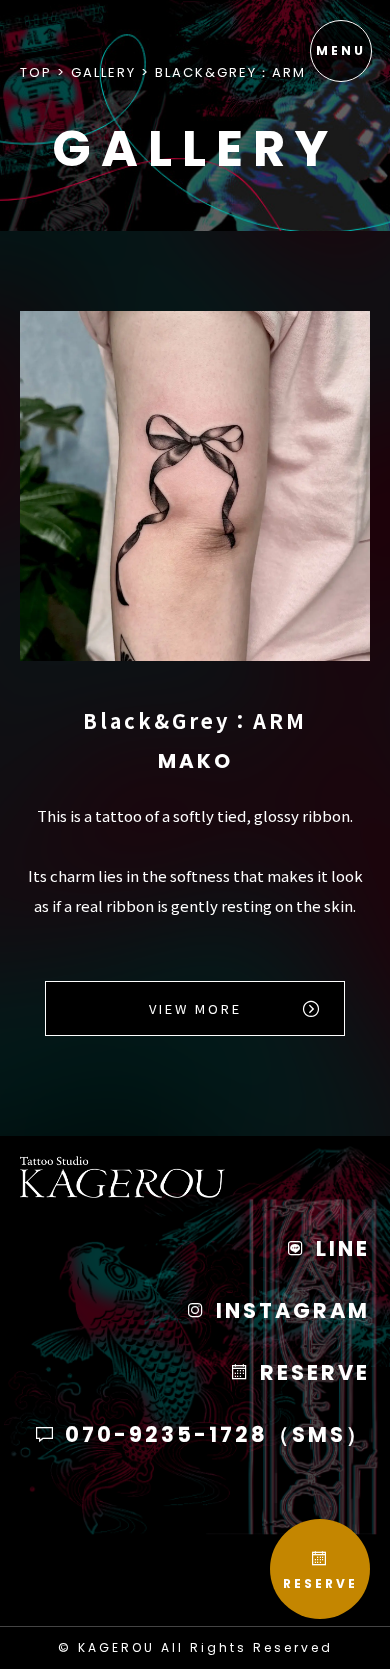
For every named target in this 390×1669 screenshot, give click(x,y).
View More (195, 1008)
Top (36, 72)
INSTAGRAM (289, 1310)
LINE (339, 1248)
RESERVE (320, 1583)
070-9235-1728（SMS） (214, 1434)
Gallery (103, 72)
